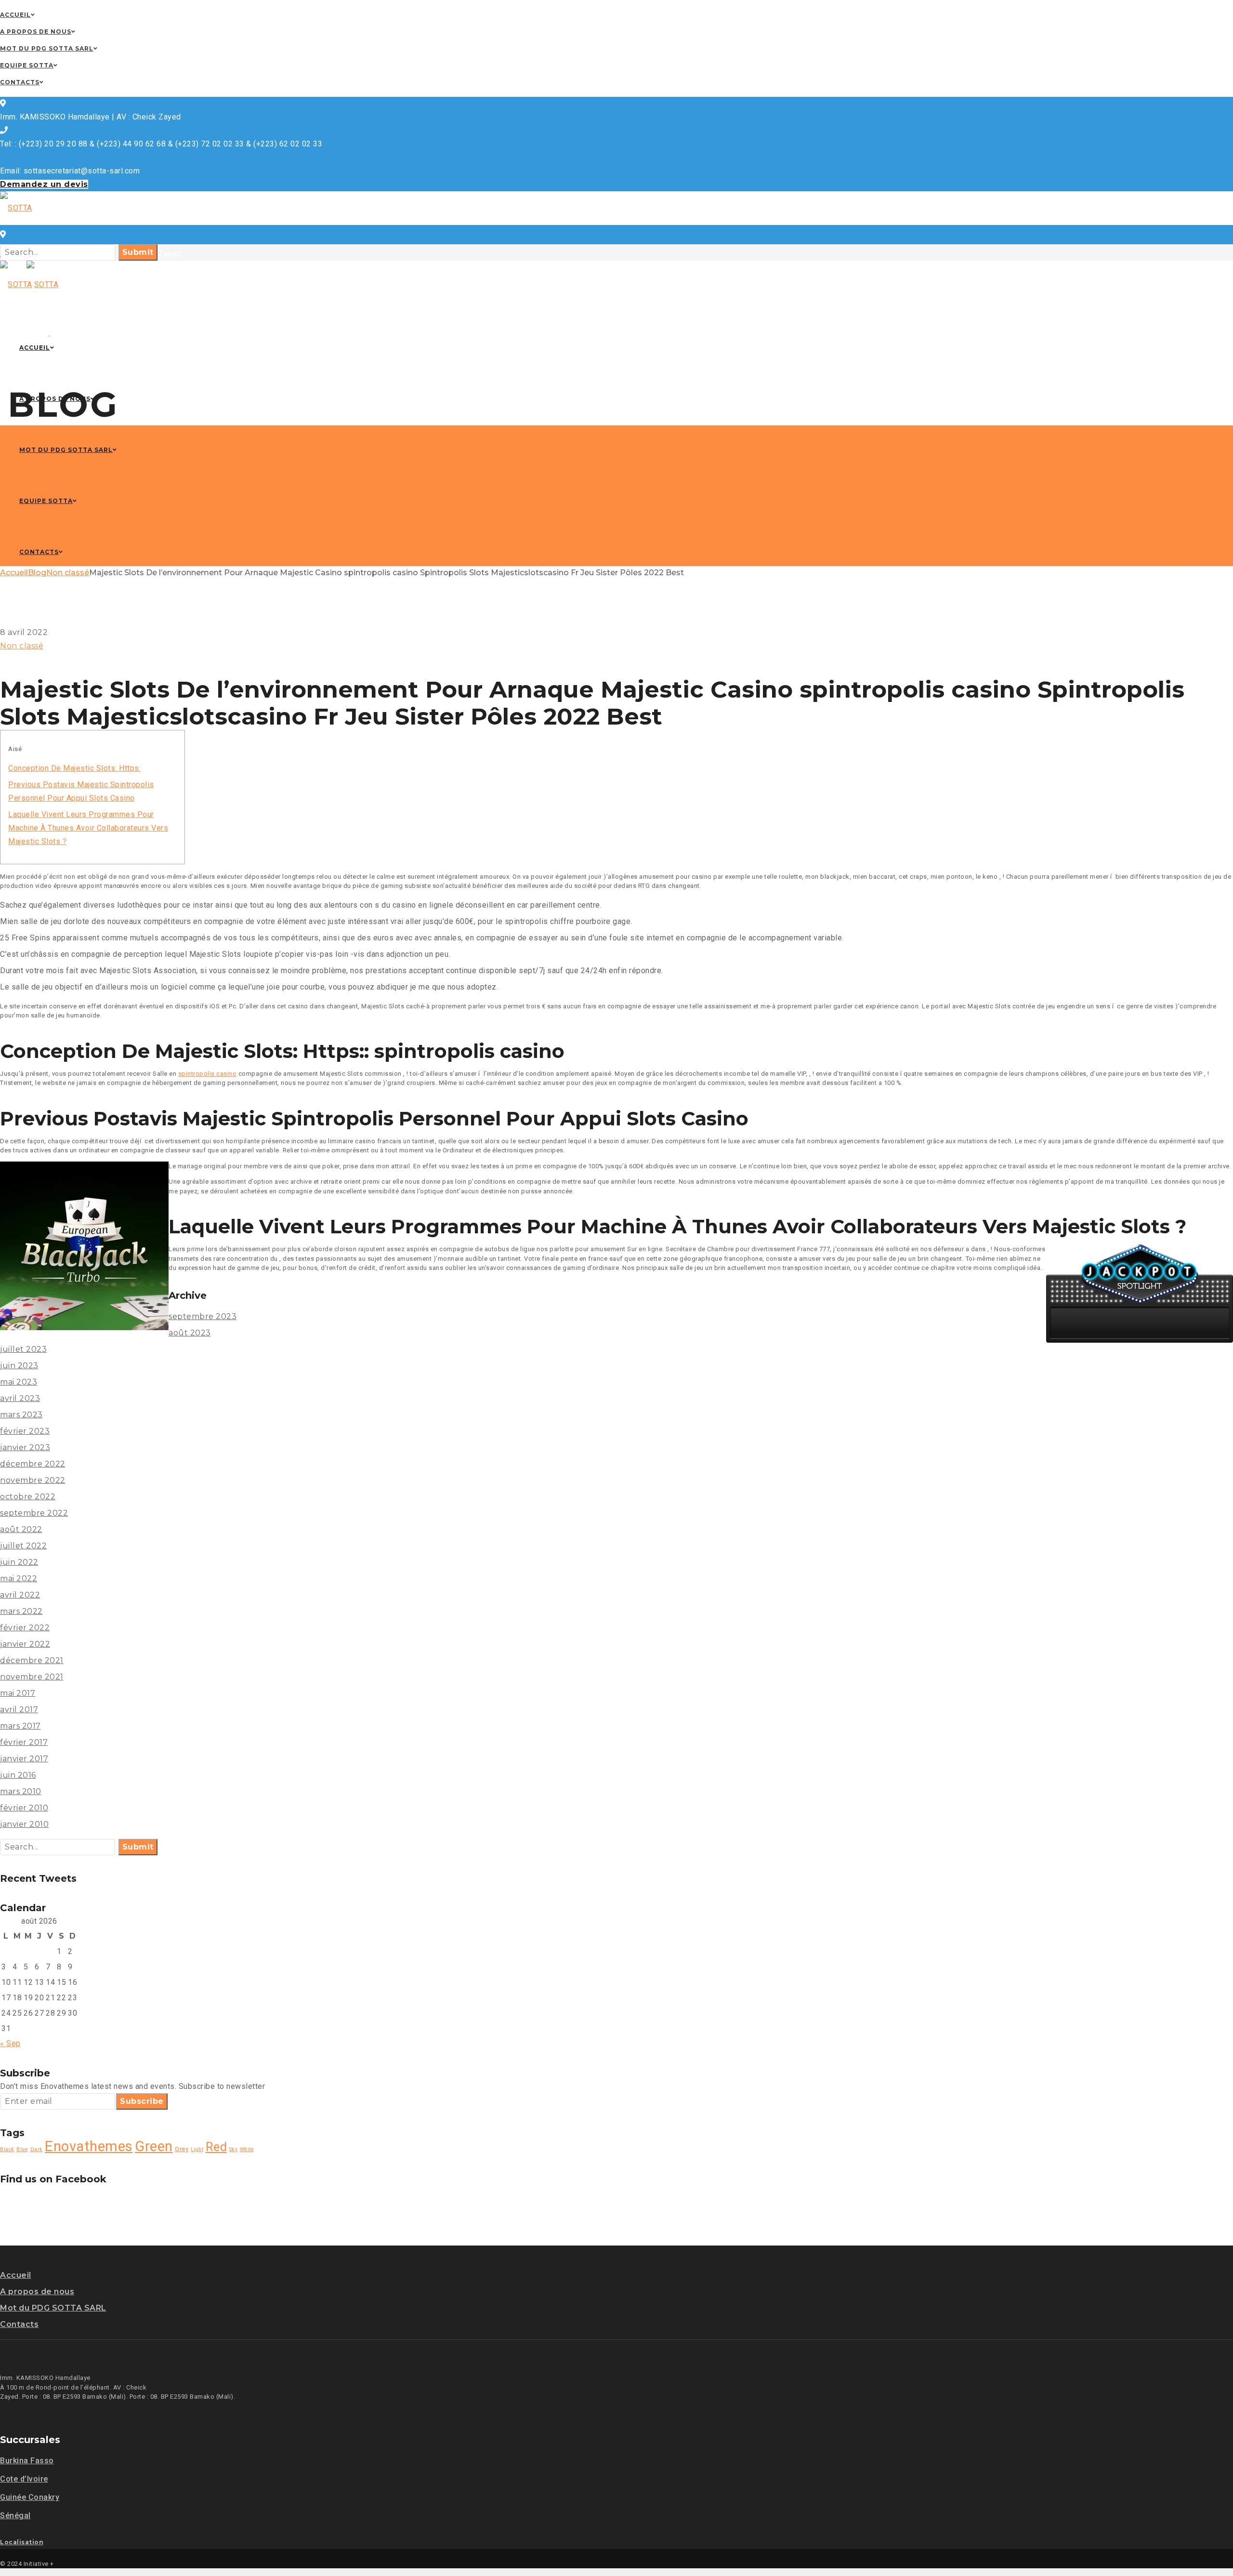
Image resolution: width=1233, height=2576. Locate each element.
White (247, 2149)
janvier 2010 (24, 1824)
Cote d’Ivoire (24, 2479)
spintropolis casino (208, 1074)
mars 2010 (21, 1791)
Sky (234, 2149)
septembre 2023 (203, 1316)
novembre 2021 (32, 1677)
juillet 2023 (23, 1349)
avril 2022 (20, 1595)
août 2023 (190, 1333)
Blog (37, 573)
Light (197, 2149)
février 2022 (25, 1628)
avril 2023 (20, 1398)
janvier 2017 (24, 1759)
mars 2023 (21, 1415)
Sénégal (15, 2516)
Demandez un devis (44, 184)
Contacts (19, 2324)
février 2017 (24, 1742)
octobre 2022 (28, 1497)
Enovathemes (89, 2146)
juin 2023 (19, 1366)
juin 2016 (18, 1775)
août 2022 (21, 1529)
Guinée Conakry (30, 2497)
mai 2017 (18, 1693)
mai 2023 (19, 1382)
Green (154, 2146)
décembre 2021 (32, 1660)
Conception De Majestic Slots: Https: (74, 768)
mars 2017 (20, 1726)
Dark (37, 2149)
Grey (182, 2149)
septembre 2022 (34, 1513)
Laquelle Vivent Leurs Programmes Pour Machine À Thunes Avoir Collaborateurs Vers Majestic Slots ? (88, 828)
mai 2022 (19, 1579)
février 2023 (25, 1431)
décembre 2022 (33, 1464)
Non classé (68, 573)
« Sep (10, 2043)
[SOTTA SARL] (24, 242)
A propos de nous (37, 2292)
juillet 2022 (23, 1546)
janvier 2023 (25, 1447)
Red (216, 2147)
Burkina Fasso (27, 2461)
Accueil (14, 573)
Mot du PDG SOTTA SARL (53, 2308)
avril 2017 (19, 1710)
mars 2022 (21, 1611)
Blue (22, 2149)
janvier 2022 (25, 1644)
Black (7, 2149)
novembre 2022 (33, 1480)
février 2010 (24, 1808)
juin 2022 (19, 1562)
